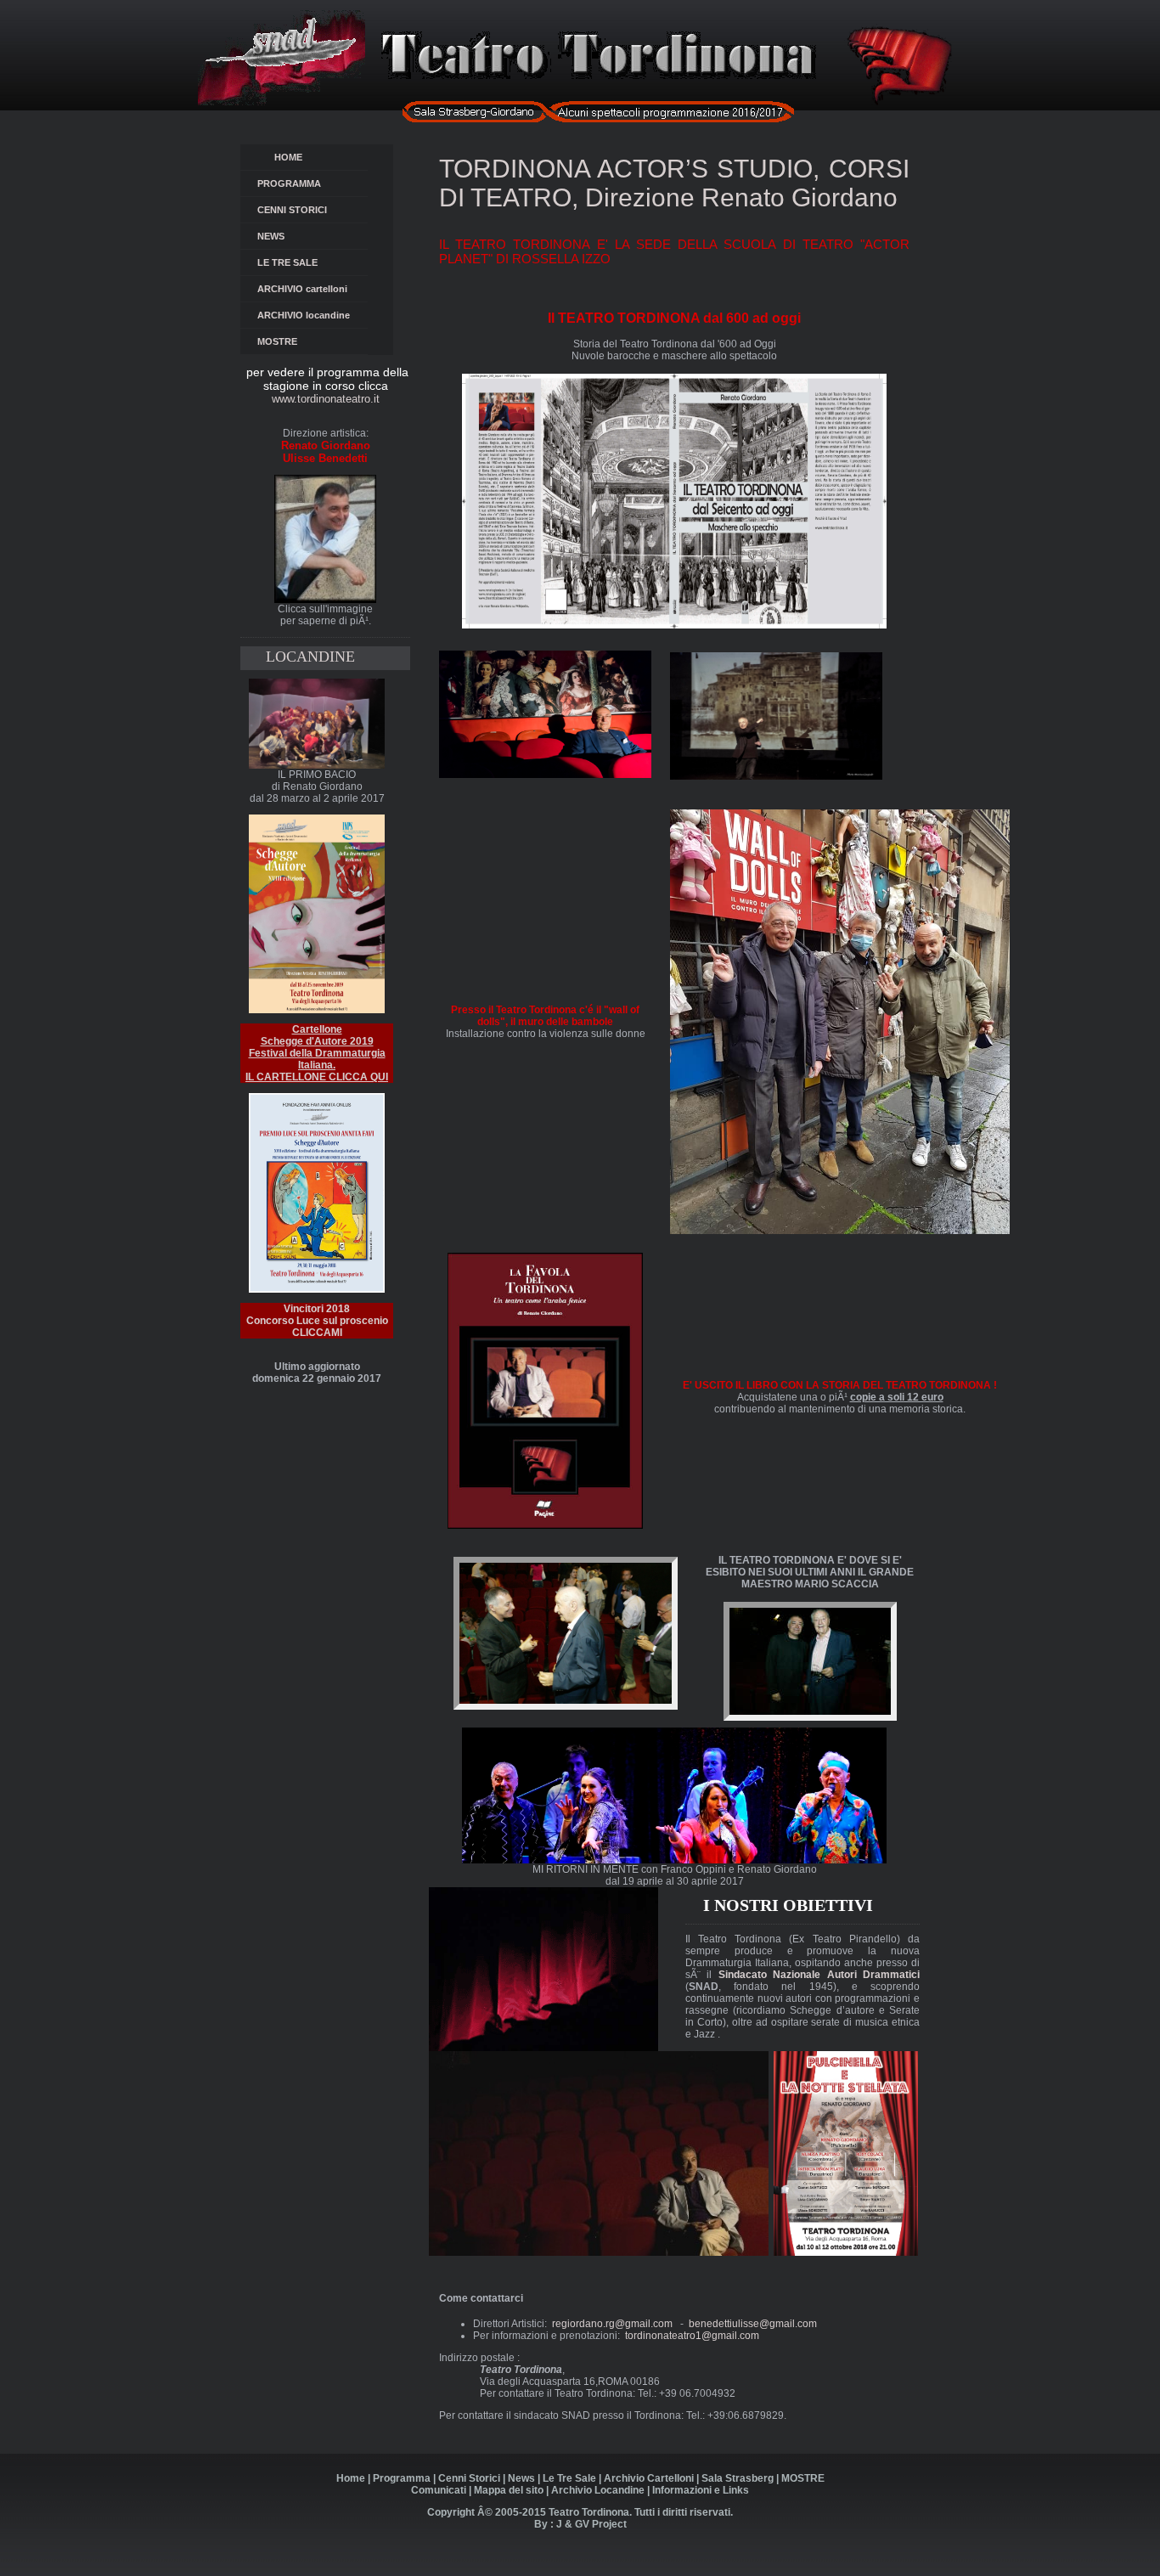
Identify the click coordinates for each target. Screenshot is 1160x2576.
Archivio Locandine (598, 2490)
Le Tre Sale (569, 2478)
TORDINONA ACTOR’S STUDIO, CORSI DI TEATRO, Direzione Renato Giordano (674, 183)
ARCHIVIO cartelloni (302, 289)
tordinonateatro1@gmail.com (692, 2336)
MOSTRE (277, 341)
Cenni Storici (469, 2478)
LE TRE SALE (309, 262)
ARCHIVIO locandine (304, 315)
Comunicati (439, 2490)
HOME (291, 157)
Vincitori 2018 (317, 1309)
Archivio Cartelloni (649, 2478)
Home (351, 2478)
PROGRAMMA (292, 183)
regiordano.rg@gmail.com (612, 2324)
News (521, 2478)
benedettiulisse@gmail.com (753, 2324)
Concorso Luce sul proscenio (317, 1327)
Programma (402, 2478)
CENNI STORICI (296, 210)
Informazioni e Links (701, 2490)
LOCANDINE (310, 657)
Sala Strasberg (738, 2478)
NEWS (284, 236)
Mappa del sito (509, 2490)
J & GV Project (591, 2524)
